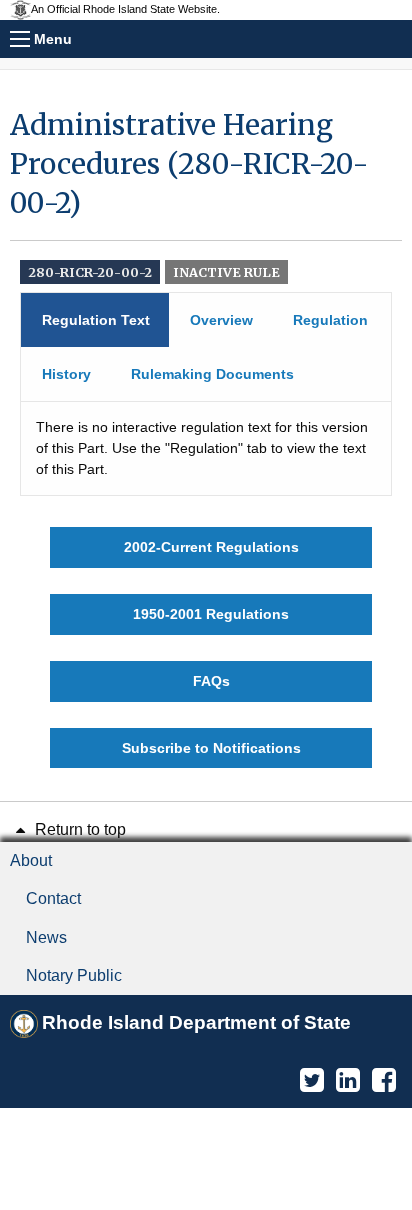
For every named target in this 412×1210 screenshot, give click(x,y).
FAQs (211, 681)
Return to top (78, 829)
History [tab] (66, 374)
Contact (53, 898)
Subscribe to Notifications (211, 748)
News (46, 937)
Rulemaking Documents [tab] (212, 374)
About (31, 860)
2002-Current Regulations (211, 547)
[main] (206, 437)
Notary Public (74, 975)
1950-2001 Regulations (211, 614)
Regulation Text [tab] (96, 320)
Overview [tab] (221, 320)
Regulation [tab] (330, 320)
